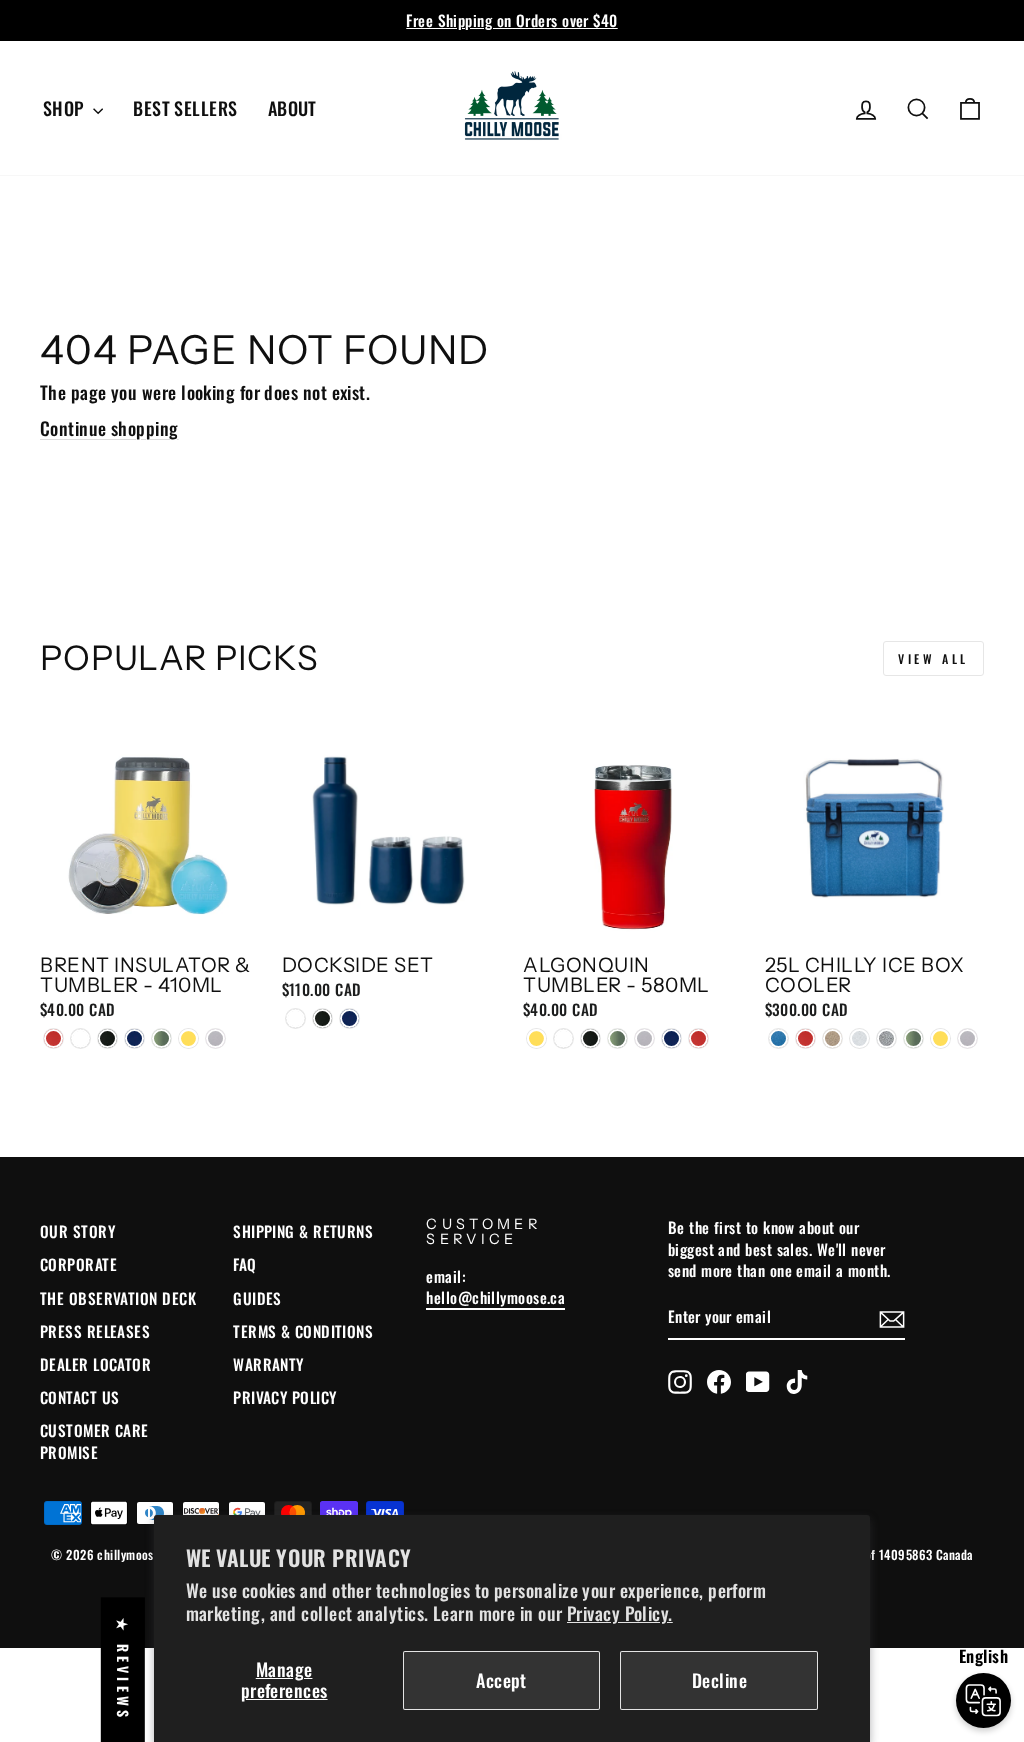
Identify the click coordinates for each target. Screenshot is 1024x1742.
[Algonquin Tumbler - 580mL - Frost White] (563, 1038)
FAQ (244, 1264)
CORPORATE (78, 1264)
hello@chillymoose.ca (495, 1297)
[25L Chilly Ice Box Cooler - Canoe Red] (805, 1038)
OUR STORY (77, 1231)
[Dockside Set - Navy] (349, 1018)
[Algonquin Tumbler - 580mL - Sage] (617, 1038)
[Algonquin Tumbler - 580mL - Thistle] (644, 1038)
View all (933, 658)
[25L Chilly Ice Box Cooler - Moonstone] (886, 1038)
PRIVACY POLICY (284, 1397)
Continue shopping (109, 428)
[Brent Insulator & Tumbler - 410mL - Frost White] (80, 1038)
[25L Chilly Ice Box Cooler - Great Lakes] (778, 1038)
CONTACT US (80, 1397)
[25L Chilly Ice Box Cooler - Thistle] (967, 1038)
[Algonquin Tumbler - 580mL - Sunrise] (536, 1038)
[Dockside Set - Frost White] (295, 1018)
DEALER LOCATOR (95, 1364)
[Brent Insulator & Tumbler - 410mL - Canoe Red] (53, 1038)
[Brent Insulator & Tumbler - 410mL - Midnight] (107, 1038)
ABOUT (292, 108)
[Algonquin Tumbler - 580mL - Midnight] (590, 1038)
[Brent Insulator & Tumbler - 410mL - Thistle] (215, 1038)
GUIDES (257, 1298)
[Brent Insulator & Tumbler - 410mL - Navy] (134, 1038)
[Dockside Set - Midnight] (322, 1018)
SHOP (65, 108)
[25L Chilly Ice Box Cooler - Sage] (913, 1038)
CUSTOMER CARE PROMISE (94, 1440)
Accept (501, 1680)
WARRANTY (268, 1364)
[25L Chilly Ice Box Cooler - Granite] (832, 1038)
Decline (719, 1680)
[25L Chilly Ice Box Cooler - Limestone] (859, 1038)
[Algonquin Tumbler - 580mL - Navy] (671, 1038)
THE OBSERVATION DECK (118, 1298)
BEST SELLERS (185, 108)
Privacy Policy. (620, 1613)
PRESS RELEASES (95, 1331)
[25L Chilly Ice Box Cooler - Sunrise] (940, 1038)
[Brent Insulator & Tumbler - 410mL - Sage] (161, 1038)
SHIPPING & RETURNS (303, 1231)
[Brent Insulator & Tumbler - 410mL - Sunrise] (188, 1038)
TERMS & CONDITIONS (303, 1331)
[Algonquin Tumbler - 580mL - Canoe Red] (698, 1038)
